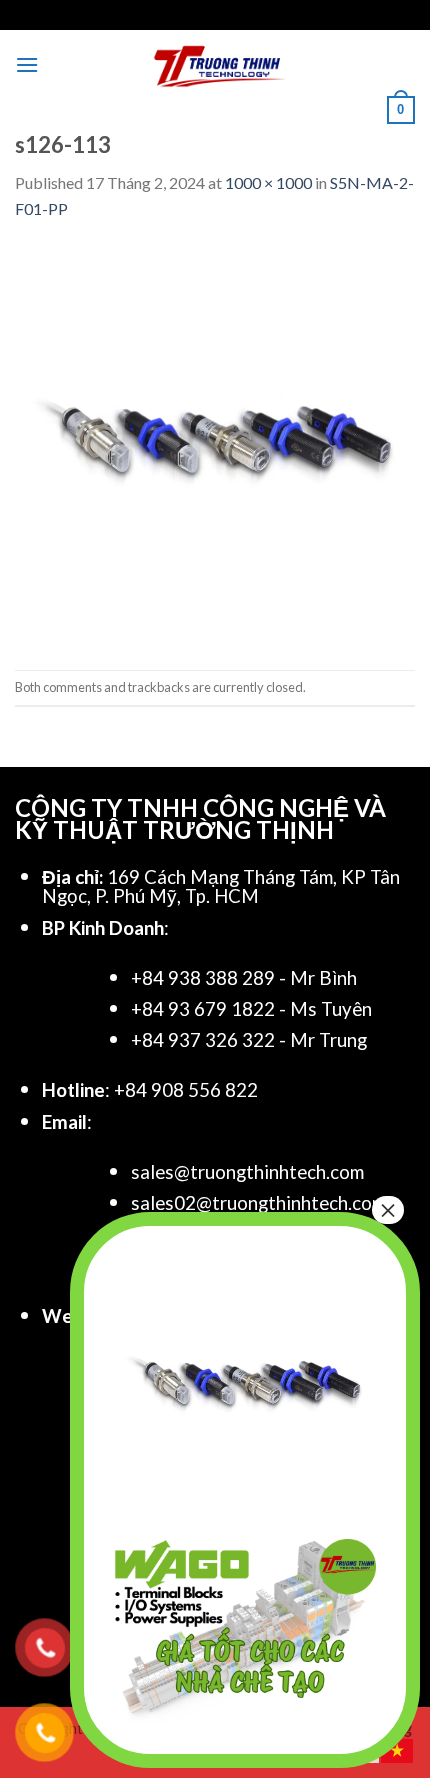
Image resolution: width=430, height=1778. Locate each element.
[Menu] (27, 64)
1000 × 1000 (268, 182)
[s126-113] (215, 443)
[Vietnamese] (398, 1748)
